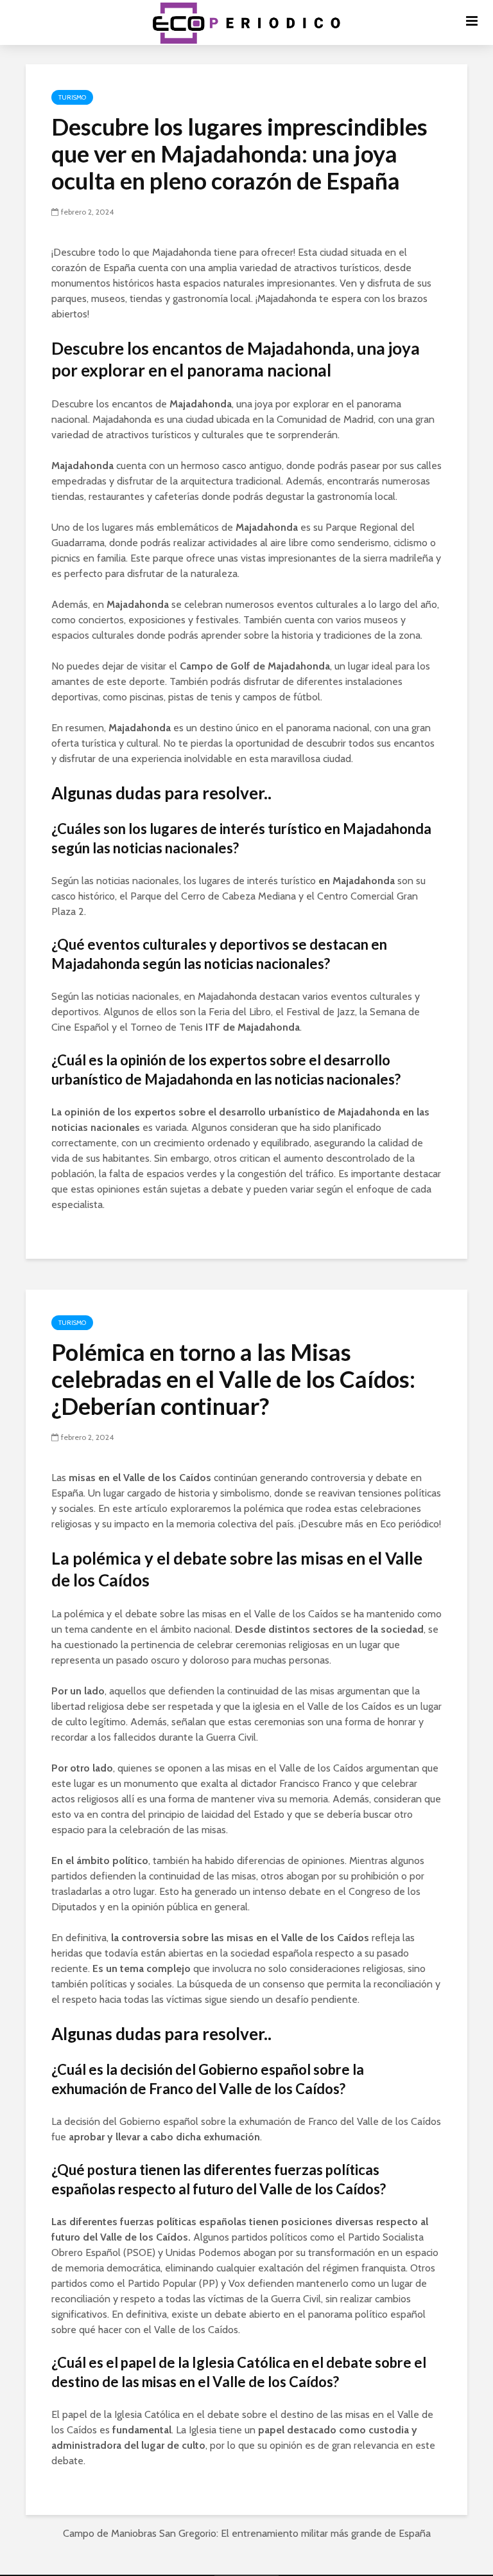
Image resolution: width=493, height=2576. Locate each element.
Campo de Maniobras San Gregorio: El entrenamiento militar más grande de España (247, 2533)
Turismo (72, 97)
